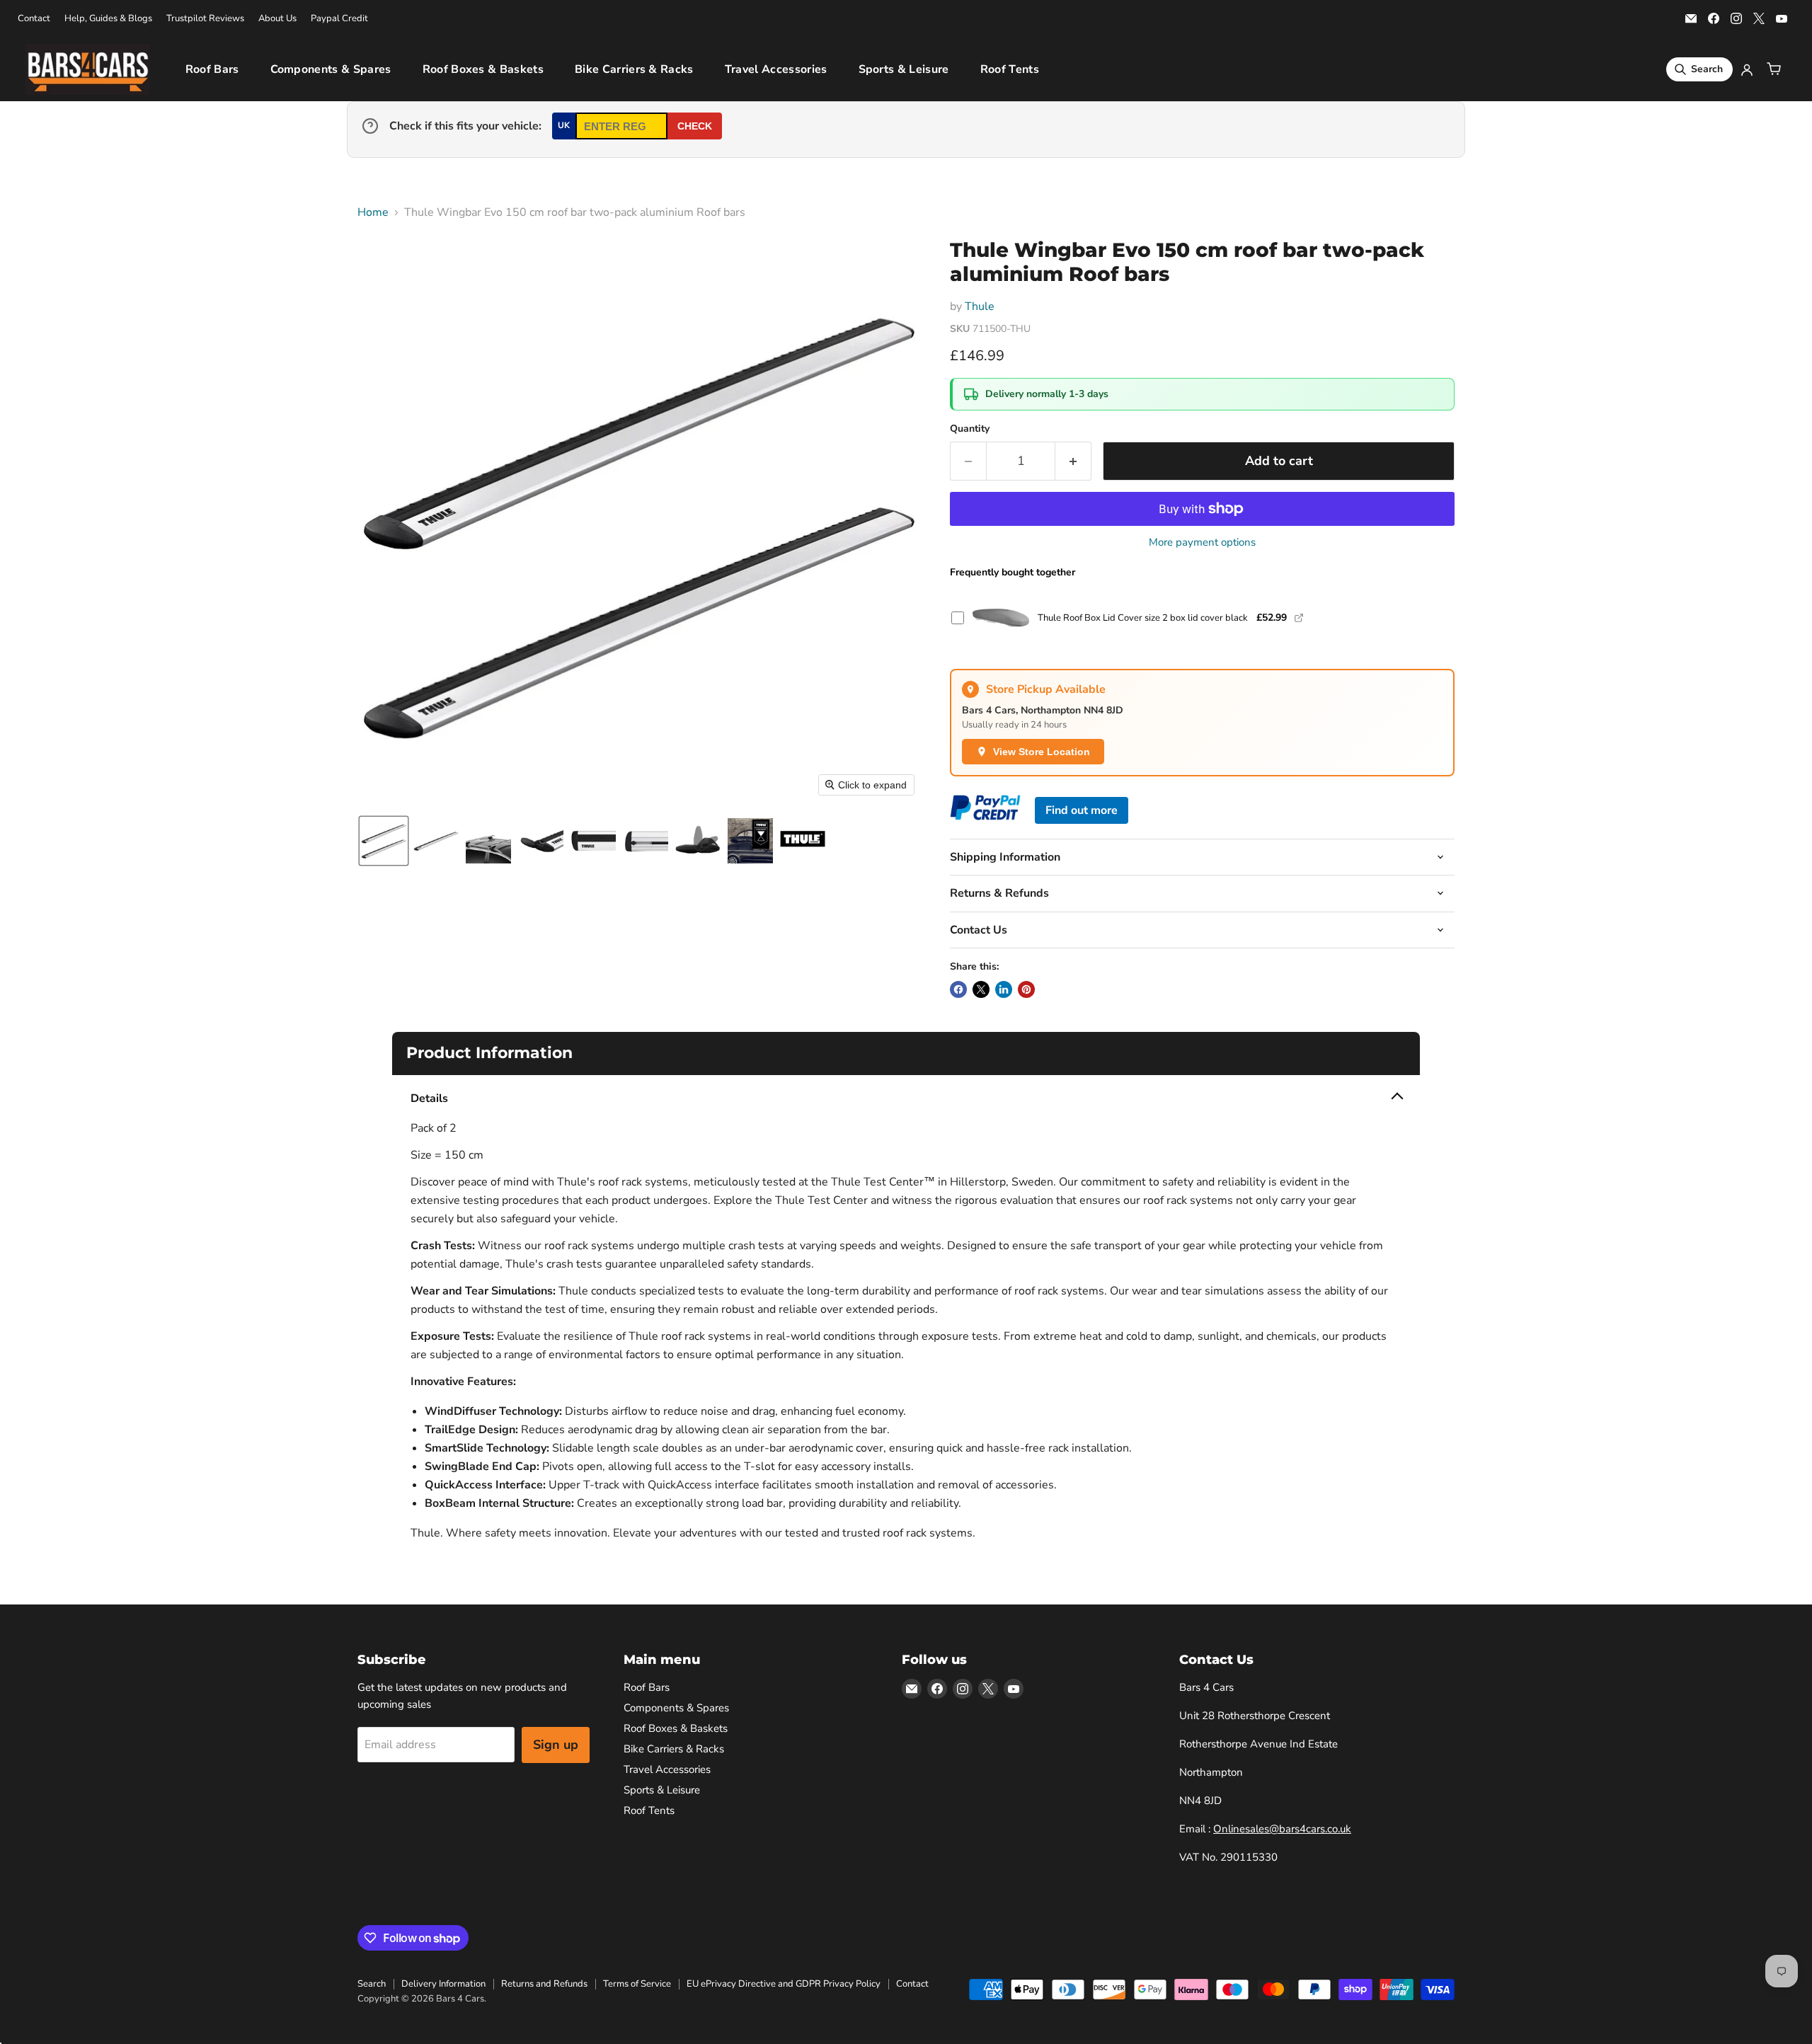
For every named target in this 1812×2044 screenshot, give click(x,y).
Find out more (1082, 810)
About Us (277, 19)
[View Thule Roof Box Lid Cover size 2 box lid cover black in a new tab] (1299, 618)
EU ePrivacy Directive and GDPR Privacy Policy (784, 1984)
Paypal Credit (339, 19)
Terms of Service (637, 1984)
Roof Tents (1010, 69)
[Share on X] (981, 989)
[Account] (1747, 69)
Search (372, 1984)
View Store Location (1042, 752)
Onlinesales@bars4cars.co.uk (1282, 1829)
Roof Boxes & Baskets (483, 69)
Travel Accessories (776, 69)
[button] (384, 841)
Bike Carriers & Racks (634, 69)
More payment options (1202, 542)
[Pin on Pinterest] (1026, 989)
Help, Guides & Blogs (108, 19)
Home (373, 212)
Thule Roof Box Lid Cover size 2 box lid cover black (1143, 618)
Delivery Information (443, 1984)
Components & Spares (331, 69)
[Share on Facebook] (958, 989)
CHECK (695, 126)
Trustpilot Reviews (205, 19)
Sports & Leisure (904, 69)
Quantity (970, 429)
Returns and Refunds (544, 1984)
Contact (34, 19)
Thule (980, 306)
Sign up (556, 1745)
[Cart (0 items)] (1774, 69)
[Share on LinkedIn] (1004, 989)
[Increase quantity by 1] (1073, 461)
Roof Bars (212, 69)
